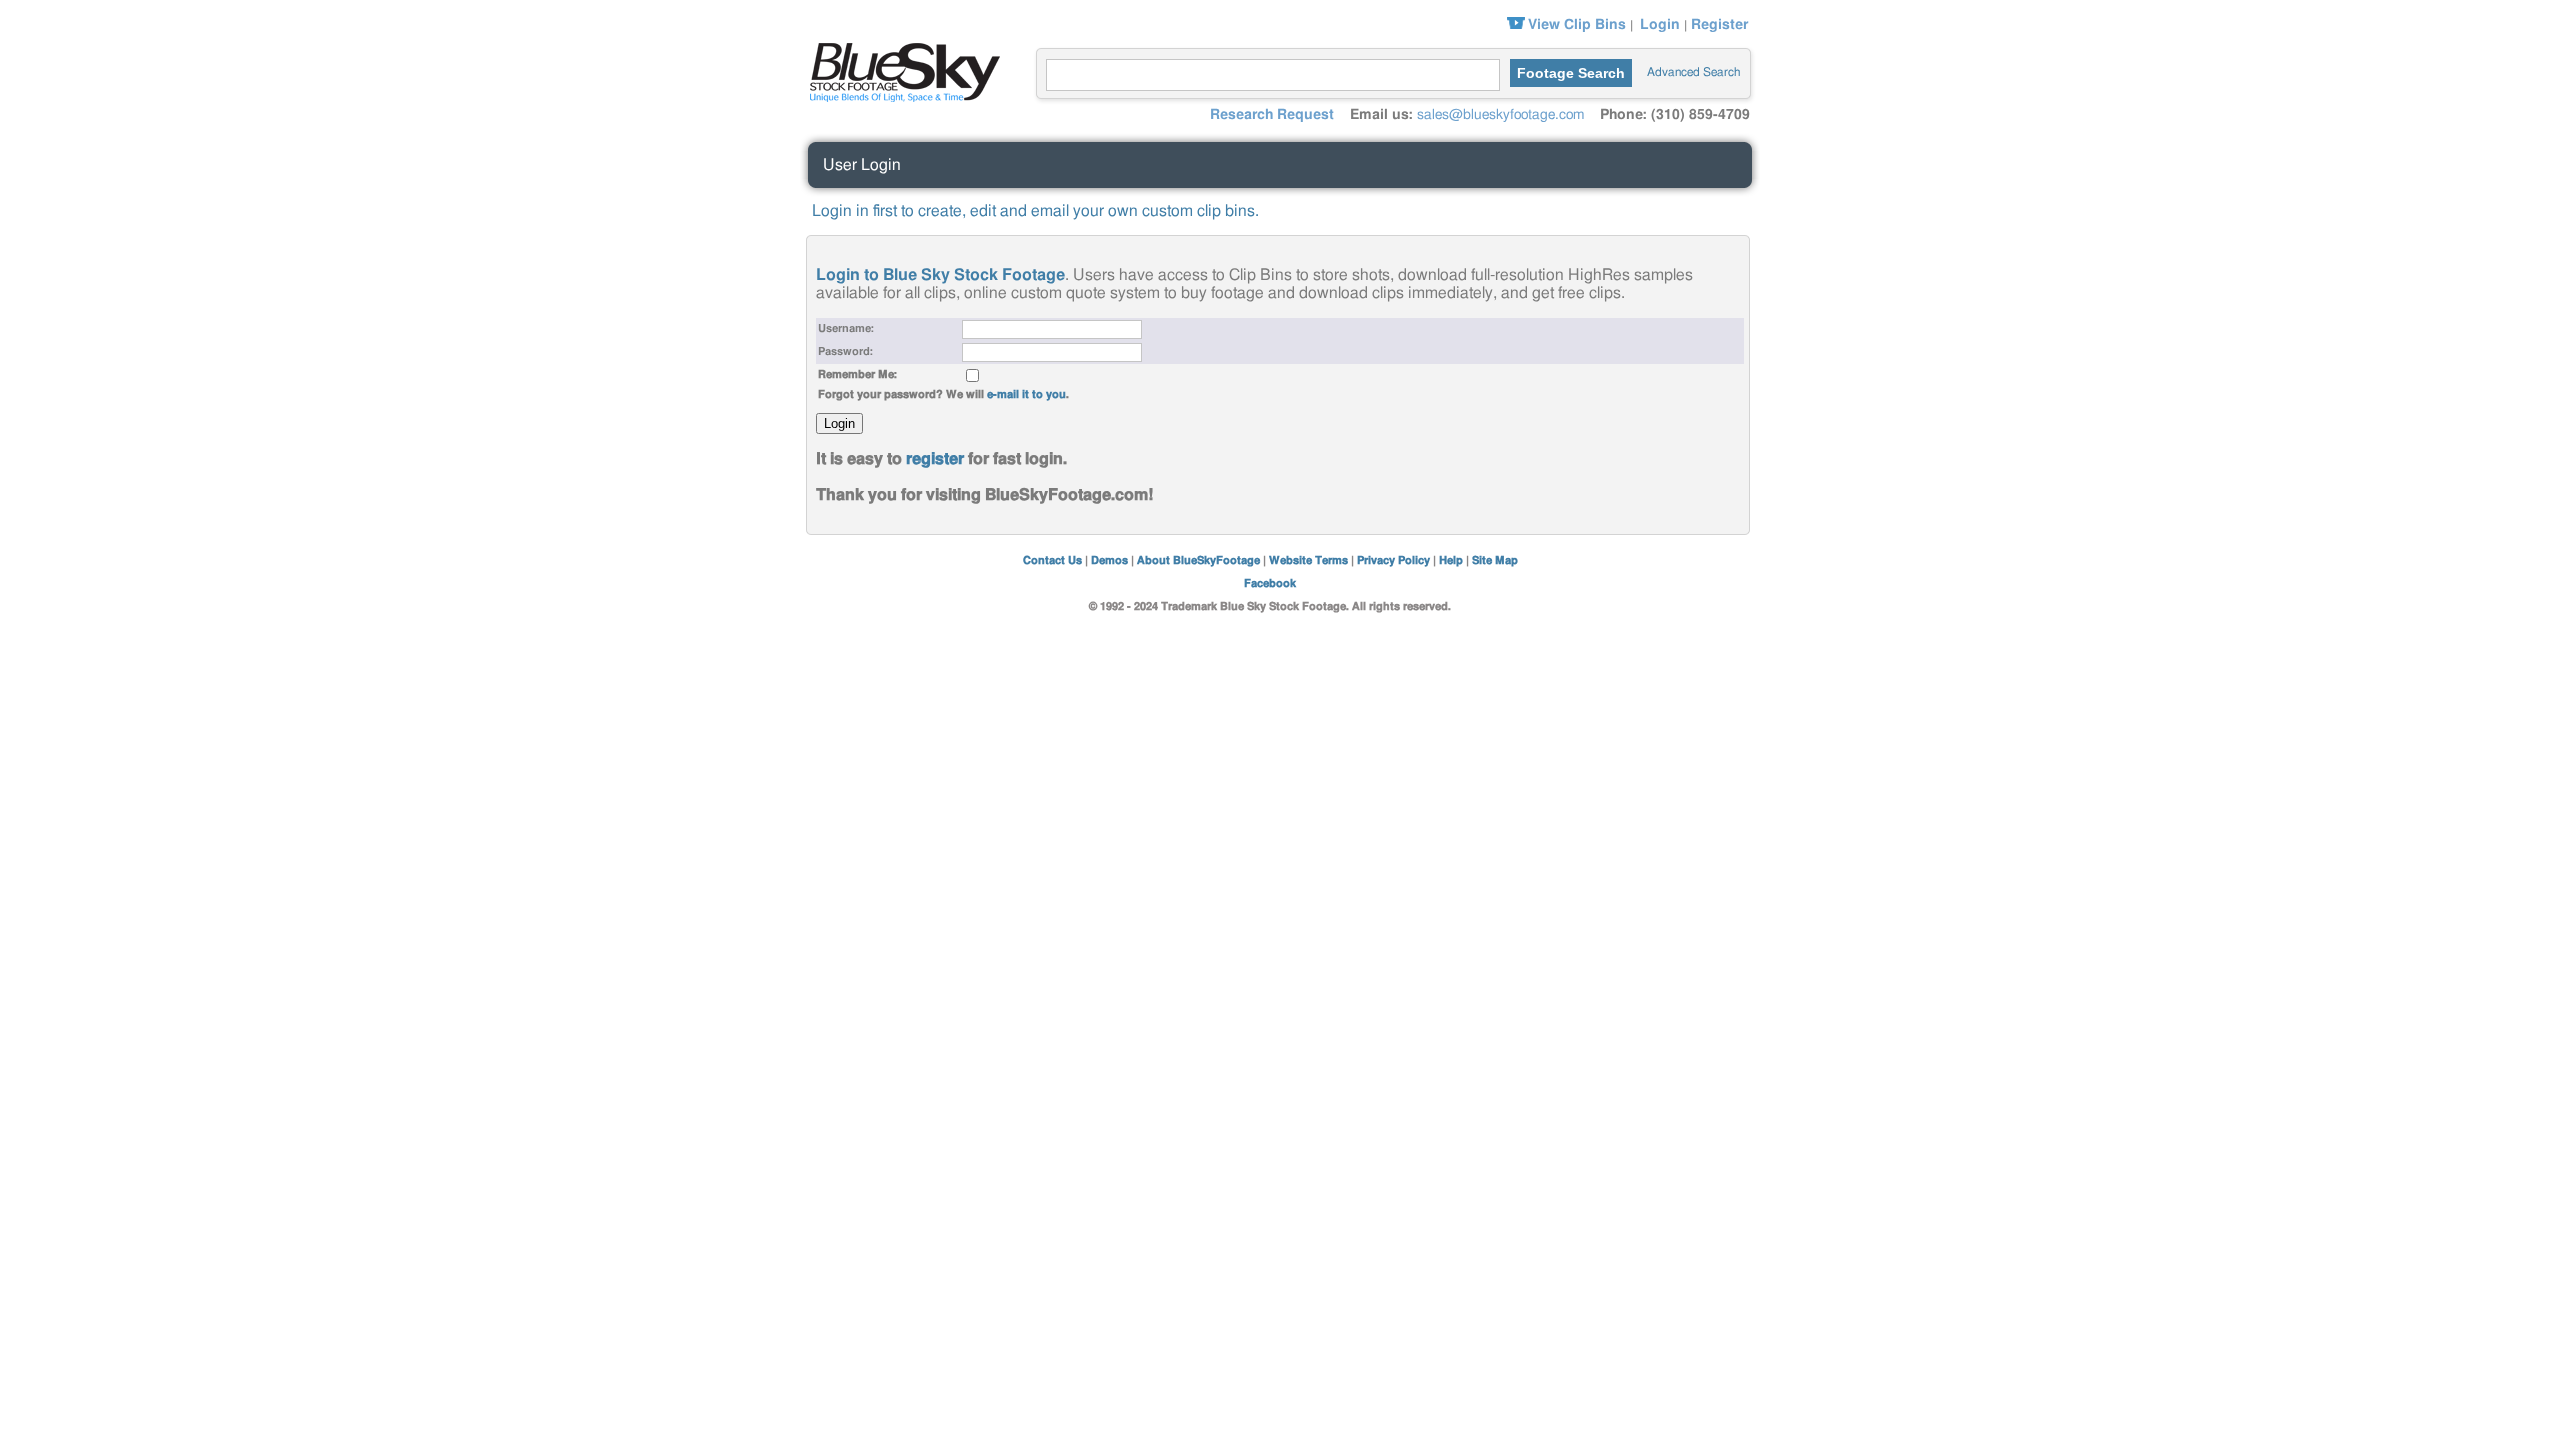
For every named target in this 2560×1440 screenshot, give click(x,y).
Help (1451, 560)
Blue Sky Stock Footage (900, 70)
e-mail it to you (1026, 394)
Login (1660, 25)
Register (1719, 25)
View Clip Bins (1577, 25)
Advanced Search (1693, 72)
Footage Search (1571, 73)
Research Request (1272, 115)
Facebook (1270, 583)
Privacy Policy (1393, 560)
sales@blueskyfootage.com (1500, 115)
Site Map (1495, 560)
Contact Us (1052, 560)
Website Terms (1308, 560)
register (935, 459)
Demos (1109, 560)
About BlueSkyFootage (1198, 560)
